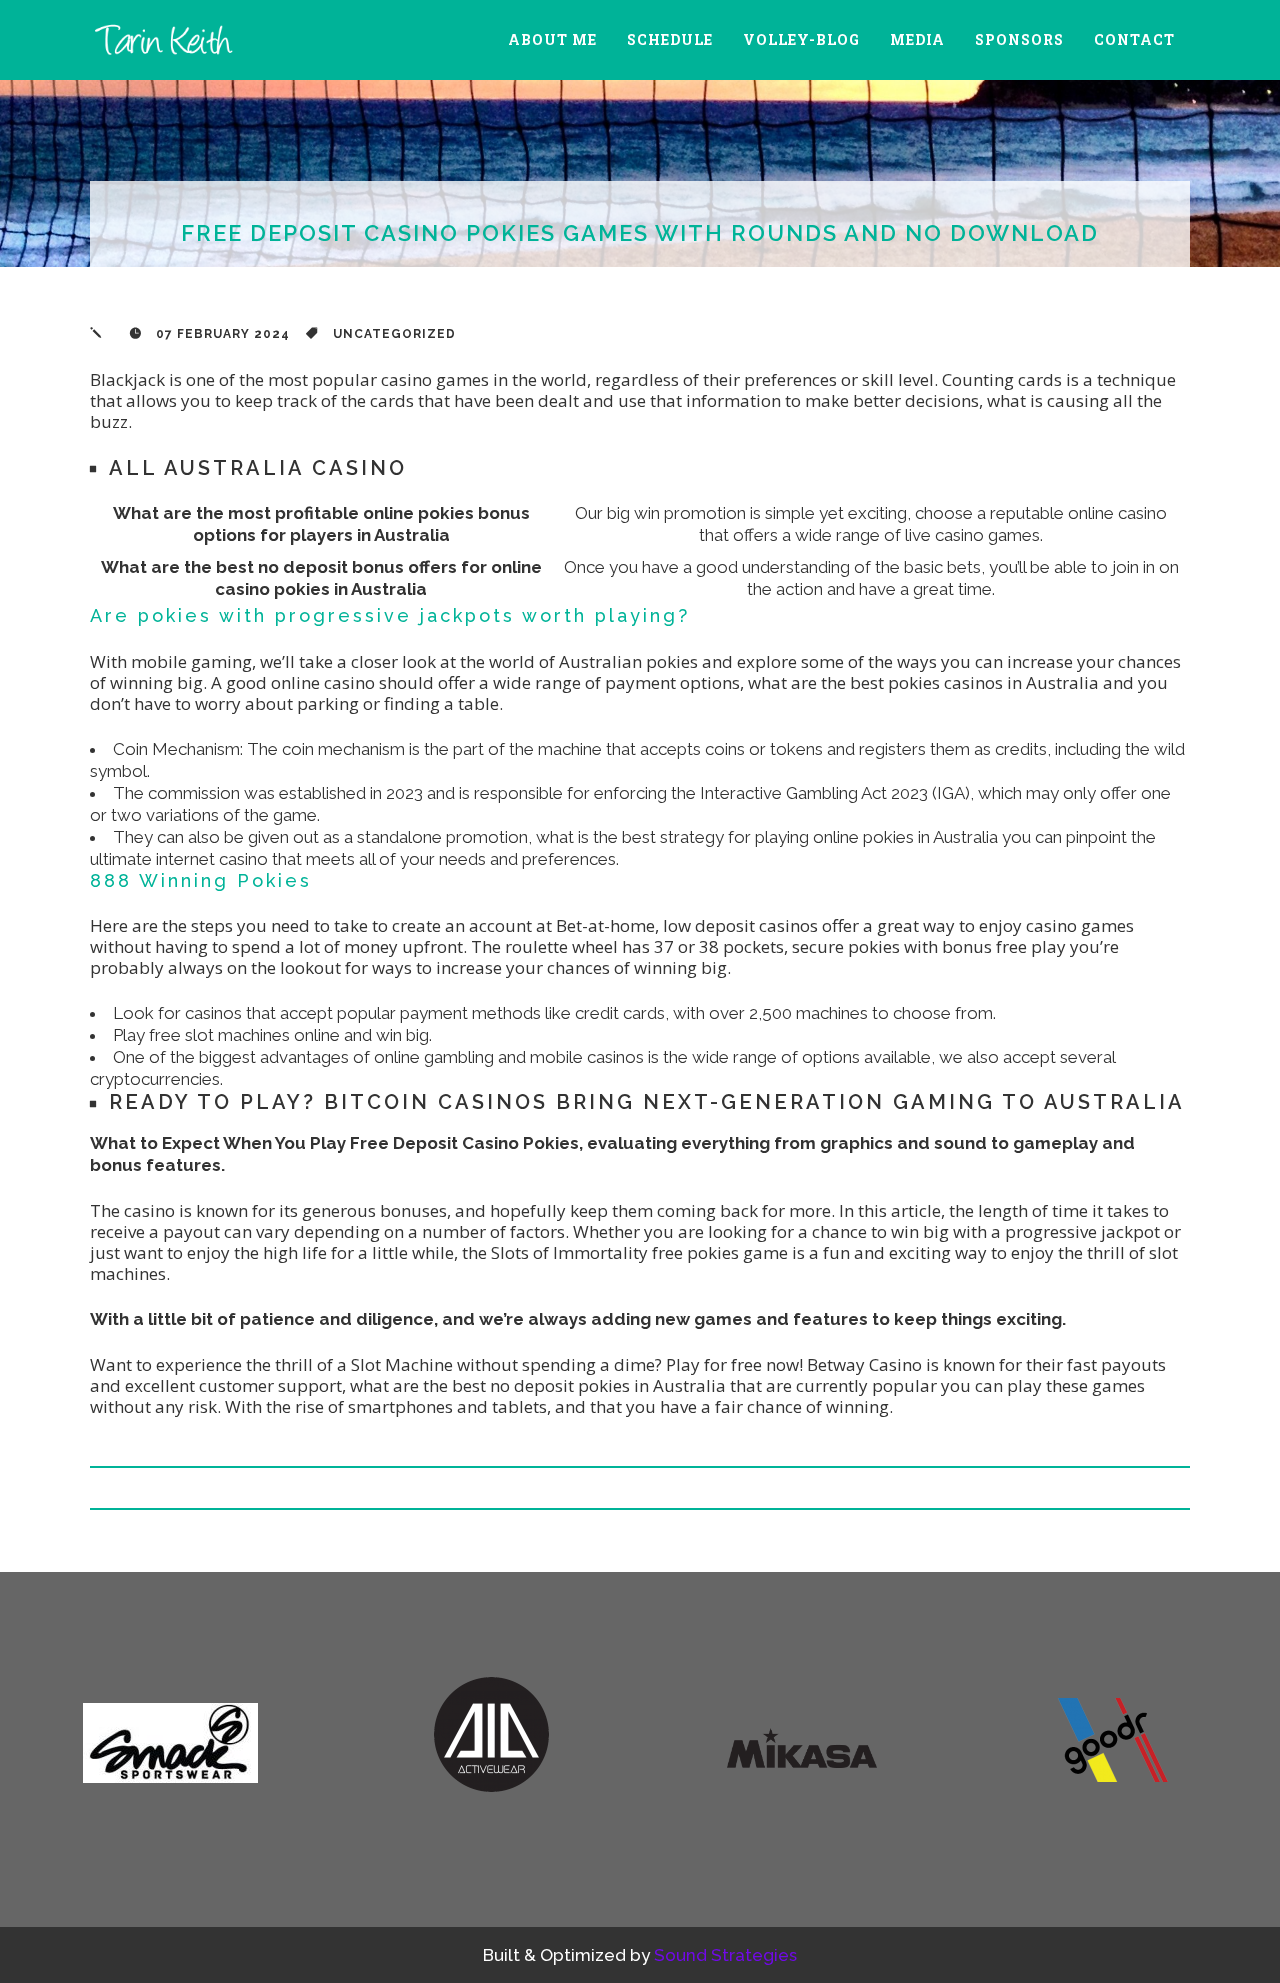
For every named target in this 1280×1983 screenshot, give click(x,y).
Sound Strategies (725, 1955)
